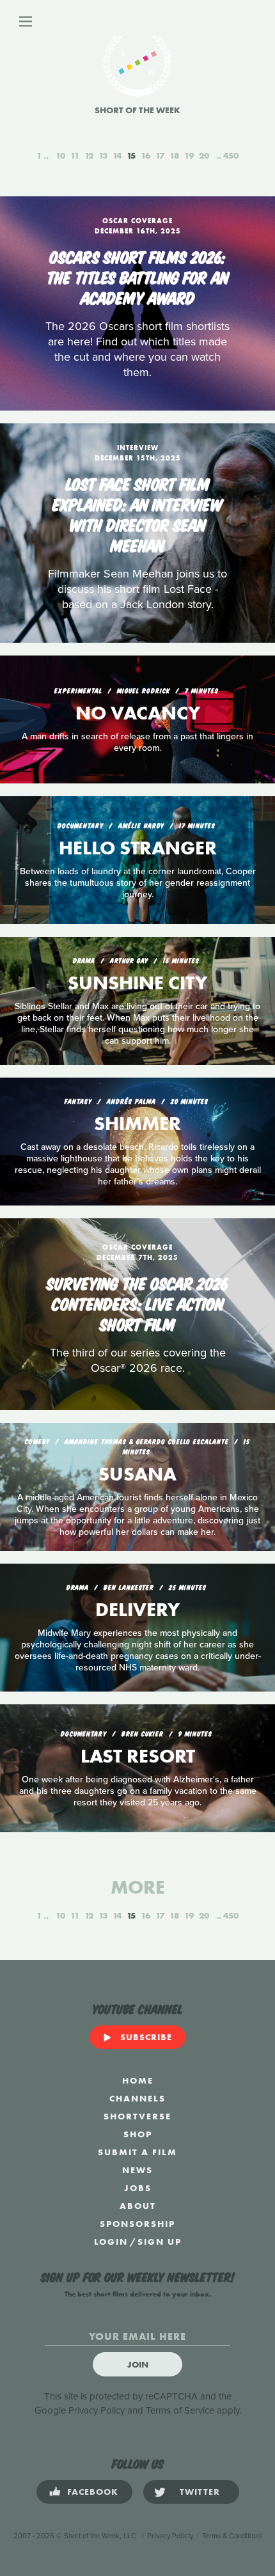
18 (174, 155)
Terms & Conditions (232, 2536)
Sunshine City (137, 983)
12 (89, 155)
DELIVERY (137, 1610)
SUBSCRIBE (146, 2037)
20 (204, 155)
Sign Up (160, 2242)
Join (138, 2364)
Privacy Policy (97, 2410)
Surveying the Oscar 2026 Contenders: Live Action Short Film (137, 1303)
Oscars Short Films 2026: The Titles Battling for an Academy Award (138, 276)
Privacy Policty (170, 2536)
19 (189, 155)
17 (160, 155)
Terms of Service (180, 2410)
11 (75, 155)
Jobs (138, 2188)
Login (111, 2242)
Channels (137, 2098)
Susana (137, 1474)
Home (138, 2080)
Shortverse (137, 2116)
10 (60, 155)
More (138, 1887)
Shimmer (137, 1124)
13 (103, 155)
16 (145, 155)
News (137, 2170)
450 (231, 155)
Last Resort (138, 1756)
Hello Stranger (138, 848)
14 (117, 155)
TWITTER (200, 2492)
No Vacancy (138, 713)
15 (131, 155)
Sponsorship (137, 2224)
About (138, 2206)
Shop (138, 2134)
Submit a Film (137, 2152)
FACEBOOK (93, 2492)
